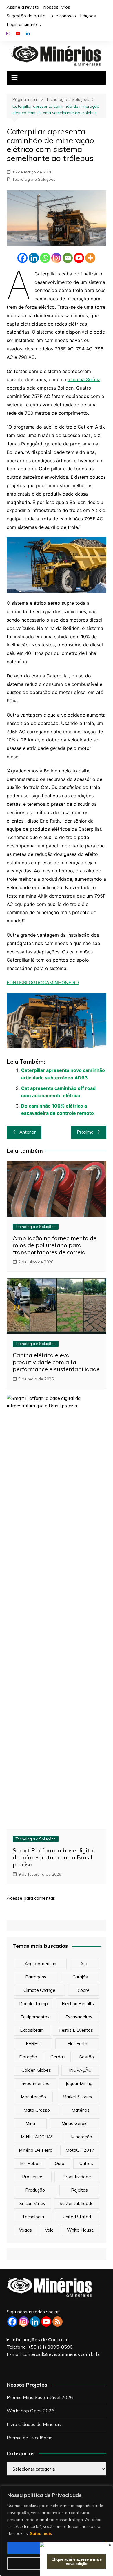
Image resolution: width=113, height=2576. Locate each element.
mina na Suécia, (85, 379)
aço (84, 1964)
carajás (80, 1977)
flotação (28, 2057)
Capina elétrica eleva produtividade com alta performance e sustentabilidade (56, 1362)
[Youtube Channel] (46, 2322)
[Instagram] (56, 258)
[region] (57, 2531)
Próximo (85, 1132)
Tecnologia (33, 2217)
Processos (33, 2177)
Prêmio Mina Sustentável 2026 (40, 2397)
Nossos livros (57, 7)
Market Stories (77, 2097)
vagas (25, 2230)
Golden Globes (36, 2070)
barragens (36, 1977)
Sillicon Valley (32, 2203)
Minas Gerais (74, 2123)
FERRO (33, 2044)
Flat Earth (77, 2044)
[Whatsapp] (45, 258)
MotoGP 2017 (80, 2150)
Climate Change (39, 1990)
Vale (49, 2230)
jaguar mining (79, 2083)
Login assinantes (24, 24)
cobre (84, 1990)
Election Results (78, 2004)
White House (80, 2230)
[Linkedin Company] (35, 2322)
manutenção (33, 2097)
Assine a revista (23, 7)
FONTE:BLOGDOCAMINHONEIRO (43, 982)
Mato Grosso (37, 2110)
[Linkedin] (34, 258)
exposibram (32, 2030)
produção (35, 2190)
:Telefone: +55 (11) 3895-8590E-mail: (53, 2347)
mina (30, 2123)
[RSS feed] (58, 2322)
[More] (90, 258)
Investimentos (35, 2083)
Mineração (82, 2137)
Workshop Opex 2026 (31, 2411)
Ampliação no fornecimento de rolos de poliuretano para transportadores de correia (55, 1245)
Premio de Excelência (30, 2438)
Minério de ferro (36, 2150)
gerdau (58, 2057)
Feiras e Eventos (76, 2030)
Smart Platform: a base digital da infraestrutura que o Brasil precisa (54, 1857)
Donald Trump (33, 2004)
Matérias (81, 2110)
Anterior (28, 1132)
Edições (88, 16)
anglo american (40, 1964)
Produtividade (77, 2177)
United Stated (77, 2217)
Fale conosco (63, 16)
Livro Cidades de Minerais (34, 2424)
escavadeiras (79, 2017)
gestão (86, 2057)
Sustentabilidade (77, 2203)
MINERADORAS (37, 2137)
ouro (60, 2163)
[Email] (68, 258)
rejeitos (79, 2190)
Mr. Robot (30, 2163)
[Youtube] (79, 258)
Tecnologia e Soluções (34, 179)
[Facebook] (22, 258)
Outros (86, 2163)
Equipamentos (35, 2017)
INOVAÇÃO (80, 2070)
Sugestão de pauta (26, 16)
